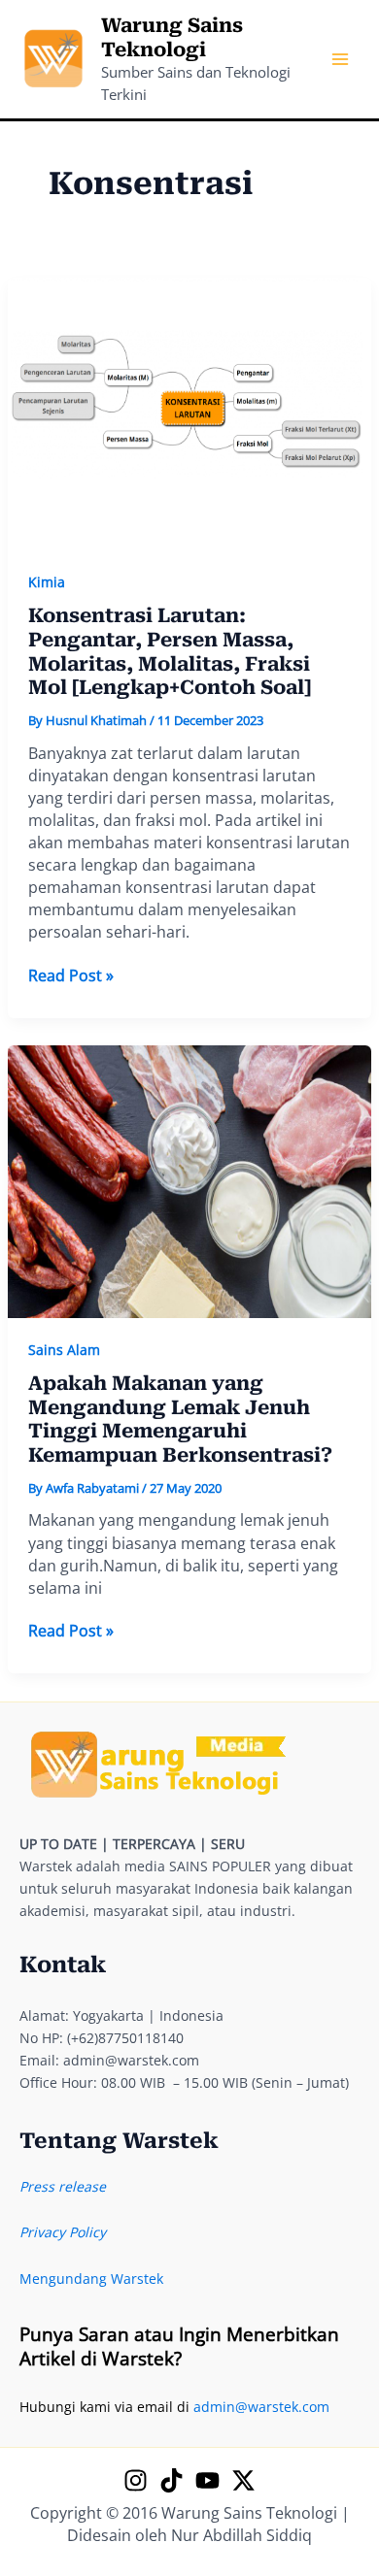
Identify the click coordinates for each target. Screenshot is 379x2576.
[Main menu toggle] (340, 60)
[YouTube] (207, 2480)
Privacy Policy (63, 2232)
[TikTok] (172, 2480)
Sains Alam (64, 1350)
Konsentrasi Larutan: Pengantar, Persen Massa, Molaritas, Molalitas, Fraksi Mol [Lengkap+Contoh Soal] (170, 651)
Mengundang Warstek (91, 2279)
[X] (243, 2480)
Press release (63, 2186)
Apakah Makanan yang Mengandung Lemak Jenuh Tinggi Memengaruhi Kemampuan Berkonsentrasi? (180, 1419)
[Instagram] (136, 2480)
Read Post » (71, 976)
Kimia (47, 582)
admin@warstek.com (261, 2407)
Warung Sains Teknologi (172, 37)
